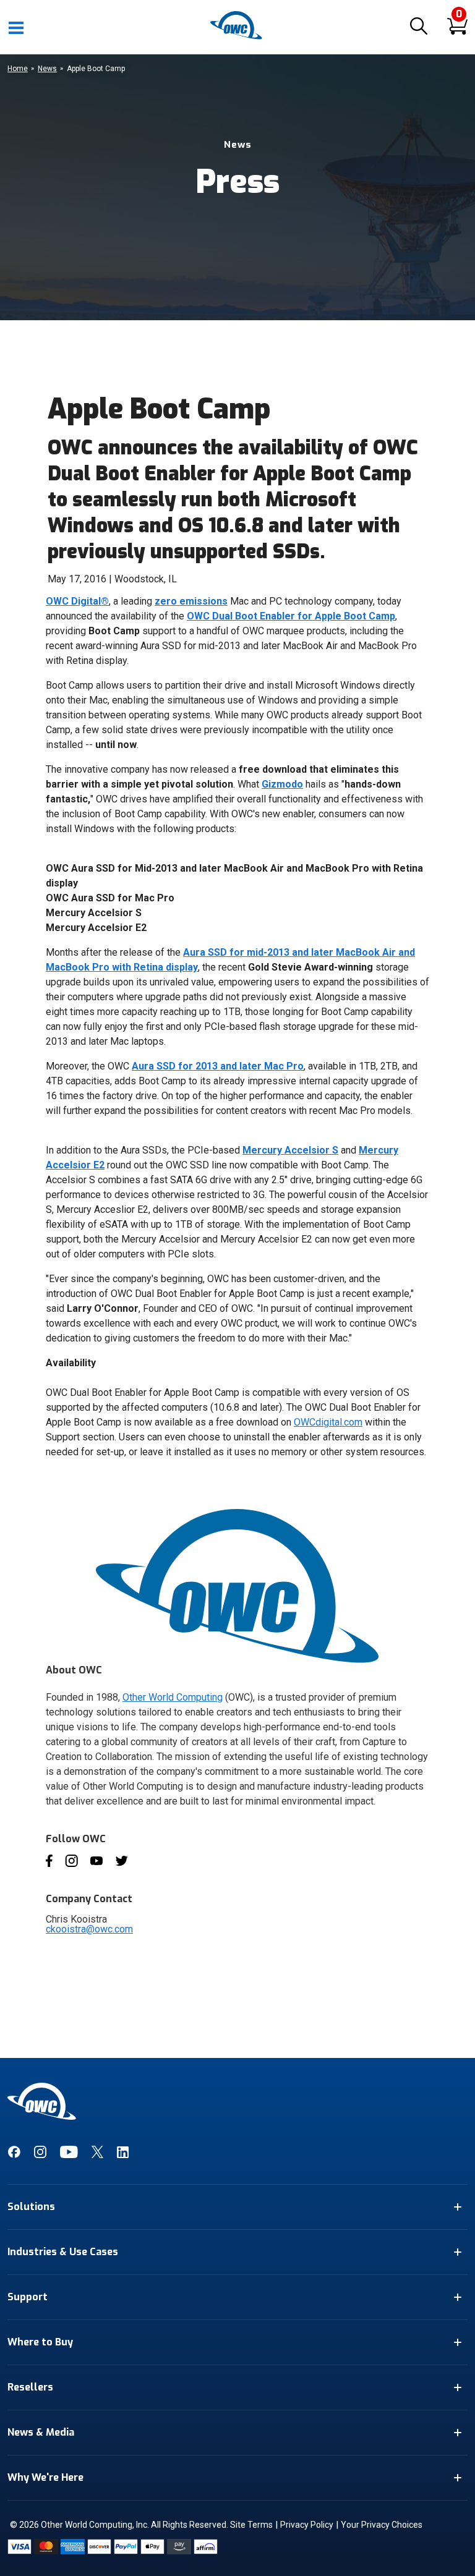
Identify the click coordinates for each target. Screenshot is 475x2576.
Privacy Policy (307, 2525)
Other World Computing (173, 1697)
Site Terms (251, 2525)
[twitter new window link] (97, 2155)
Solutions (31, 2207)
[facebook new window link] (14, 2155)
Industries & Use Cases (63, 2252)
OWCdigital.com (328, 1422)
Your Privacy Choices (382, 2525)
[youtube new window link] (69, 2155)
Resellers (30, 2387)
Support (28, 2297)
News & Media (41, 2432)
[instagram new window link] (40, 2155)
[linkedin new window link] (123, 2155)
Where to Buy (40, 2342)
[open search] (419, 27)
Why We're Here (45, 2477)
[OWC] (237, 37)
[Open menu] (17, 27)
